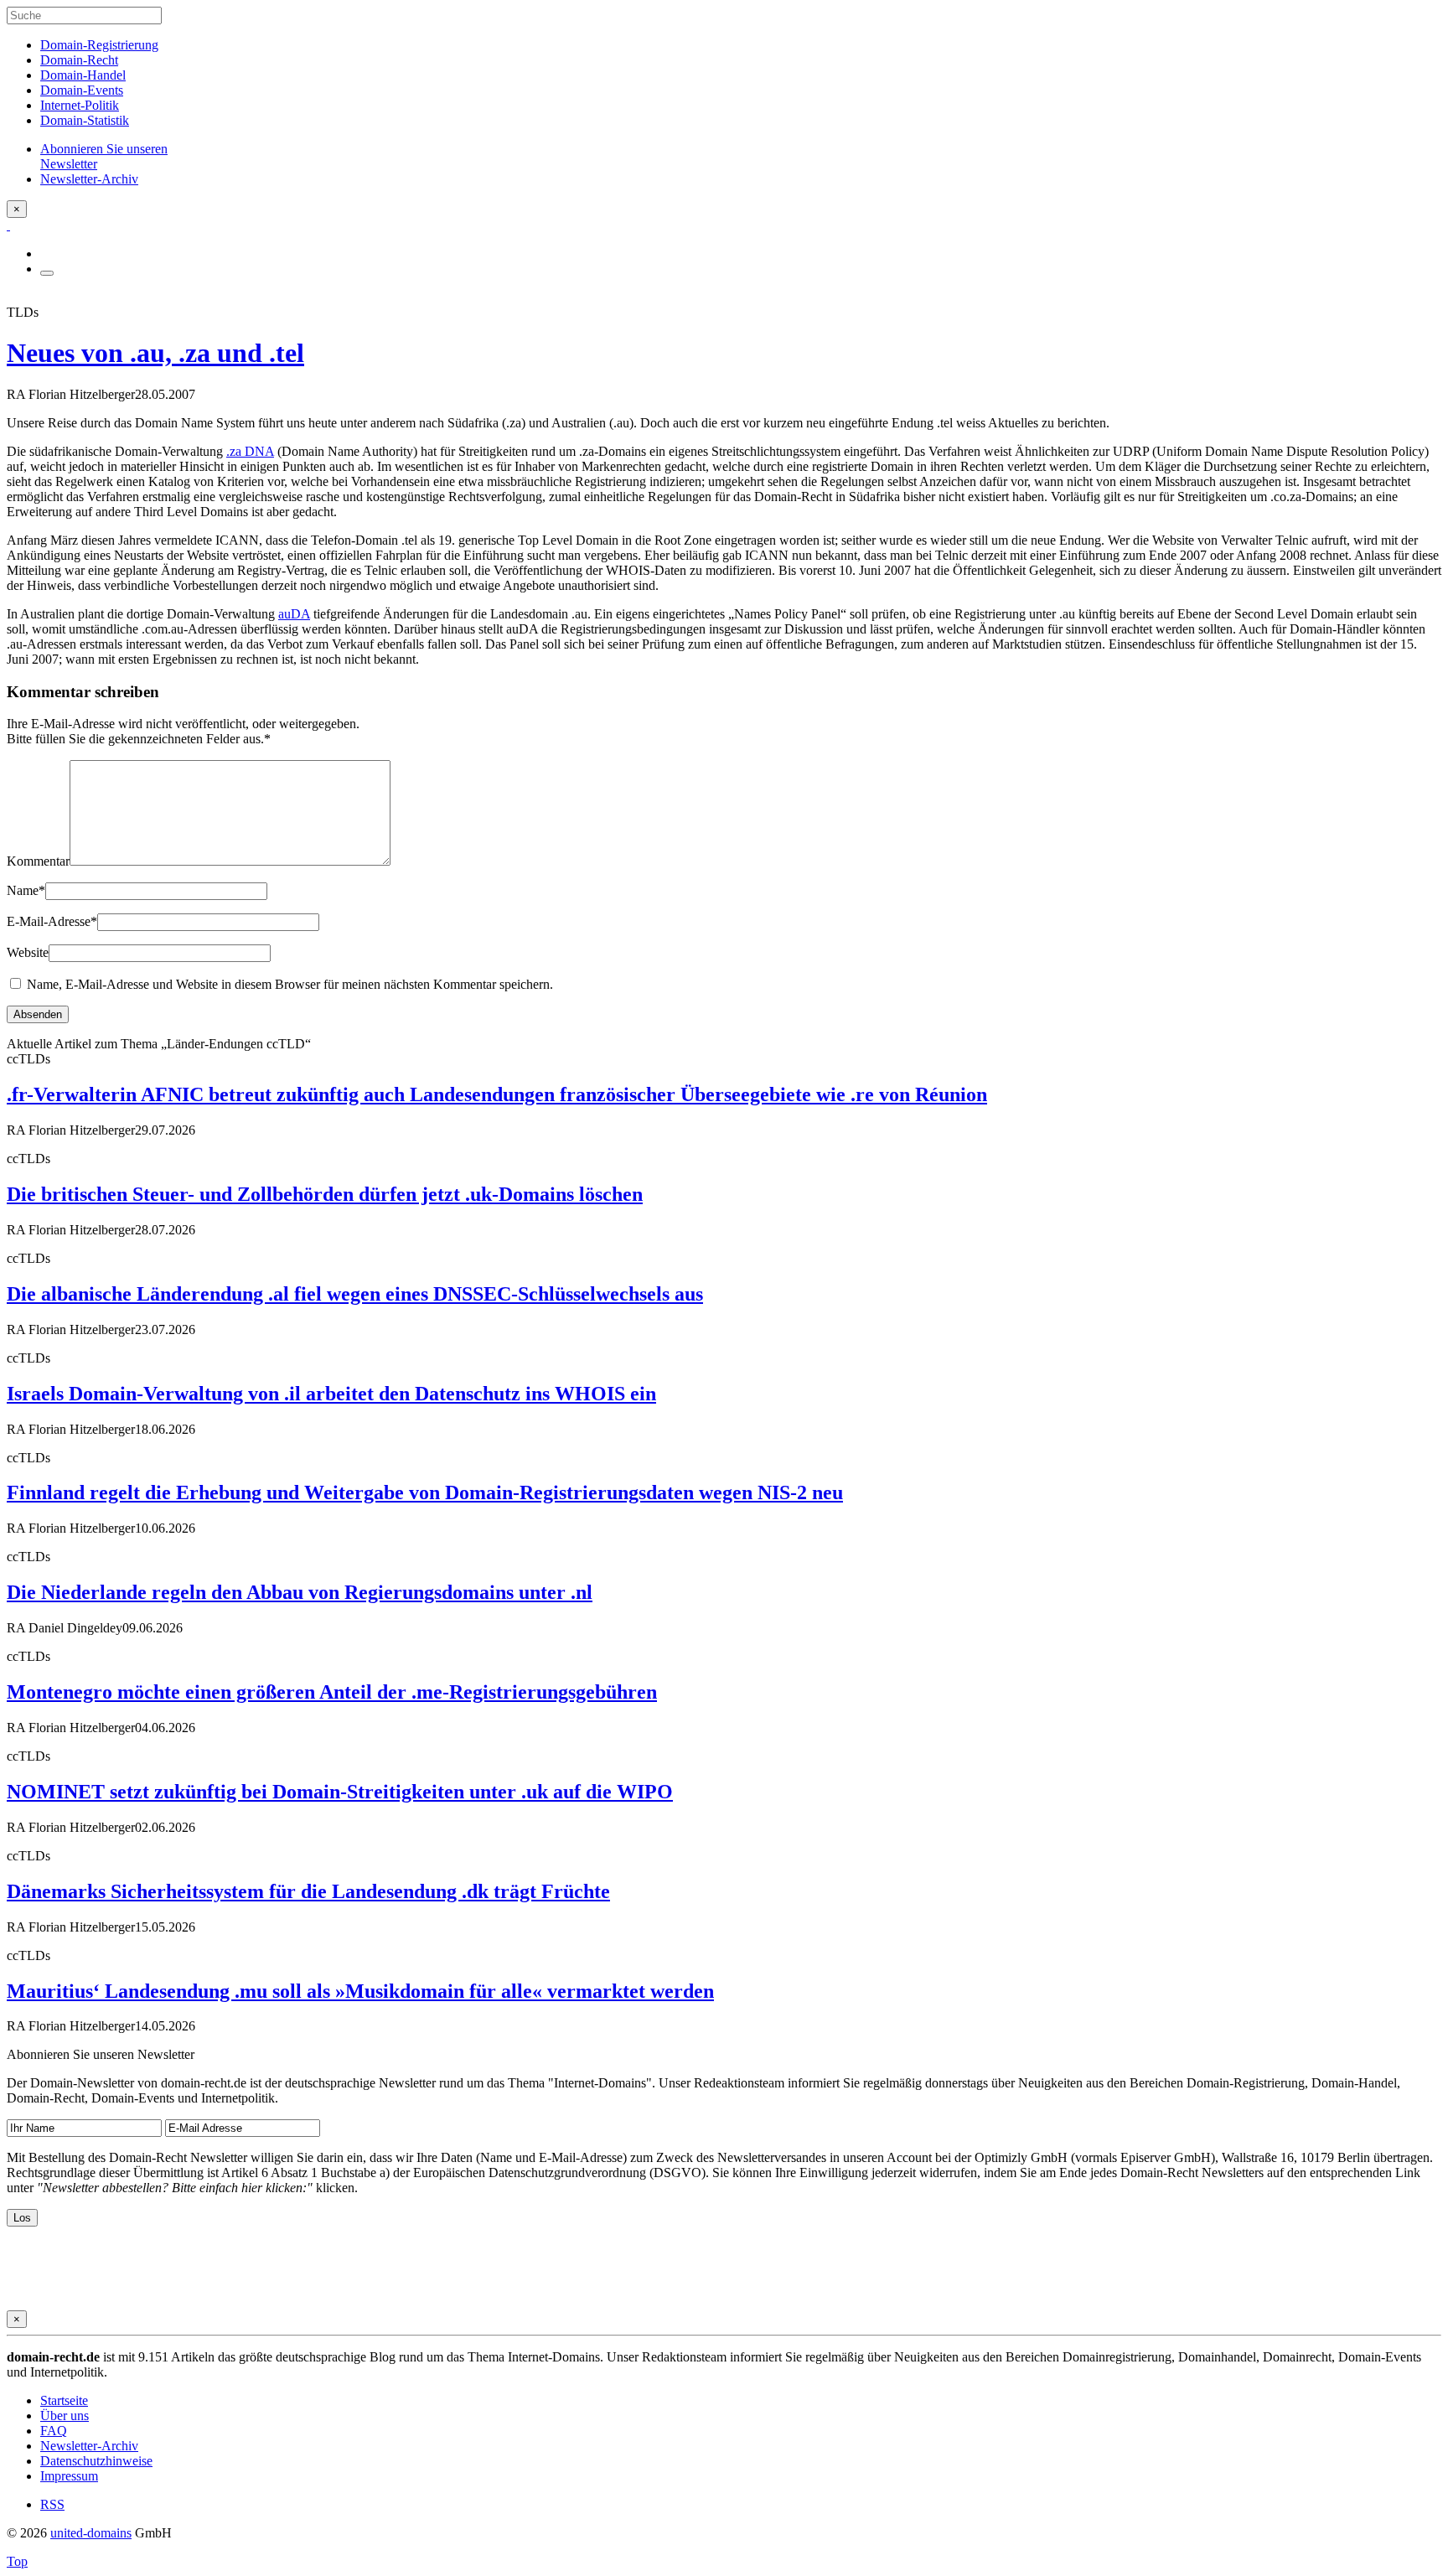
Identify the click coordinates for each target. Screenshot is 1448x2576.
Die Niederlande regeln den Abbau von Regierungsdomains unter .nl (300, 1592)
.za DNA (250, 451)
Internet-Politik (80, 105)
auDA (294, 614)
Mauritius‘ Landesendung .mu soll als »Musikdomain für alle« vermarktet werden (360, 1991)
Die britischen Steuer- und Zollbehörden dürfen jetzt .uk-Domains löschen (325, 1194)
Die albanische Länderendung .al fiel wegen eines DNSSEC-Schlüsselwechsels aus (355, 1294)
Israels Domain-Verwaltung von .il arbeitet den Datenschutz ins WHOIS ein (331, 1394)
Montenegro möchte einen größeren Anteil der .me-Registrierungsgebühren (332, 1692)
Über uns (65, 2416)
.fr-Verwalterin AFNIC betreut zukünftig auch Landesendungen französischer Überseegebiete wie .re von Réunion (497, 1094)
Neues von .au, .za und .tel (155, 353)
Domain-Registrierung (99, 45)
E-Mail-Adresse (52, 921)
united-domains (91, 2533)
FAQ (54, 2431)
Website (28, 952)
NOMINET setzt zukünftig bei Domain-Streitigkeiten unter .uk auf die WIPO (340, 1792)
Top (17, 2561)
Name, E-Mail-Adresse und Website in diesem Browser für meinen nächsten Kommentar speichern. (290, 984)
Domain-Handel (83, 75)
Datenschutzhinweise (96, 2461)
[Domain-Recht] (8, 225)
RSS (52, 2504)
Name (26, 890)
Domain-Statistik (85, 120)
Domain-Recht (79, 60)
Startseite (64, 2400)
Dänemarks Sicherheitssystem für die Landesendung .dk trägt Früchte (308, 1891)
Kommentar (38, 861)
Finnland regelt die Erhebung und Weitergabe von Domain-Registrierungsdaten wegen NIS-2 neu (425, 1492)
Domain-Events (82, 90)
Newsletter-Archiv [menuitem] (89, 179)
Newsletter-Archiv (89, 2446)
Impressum (69, 2476)
